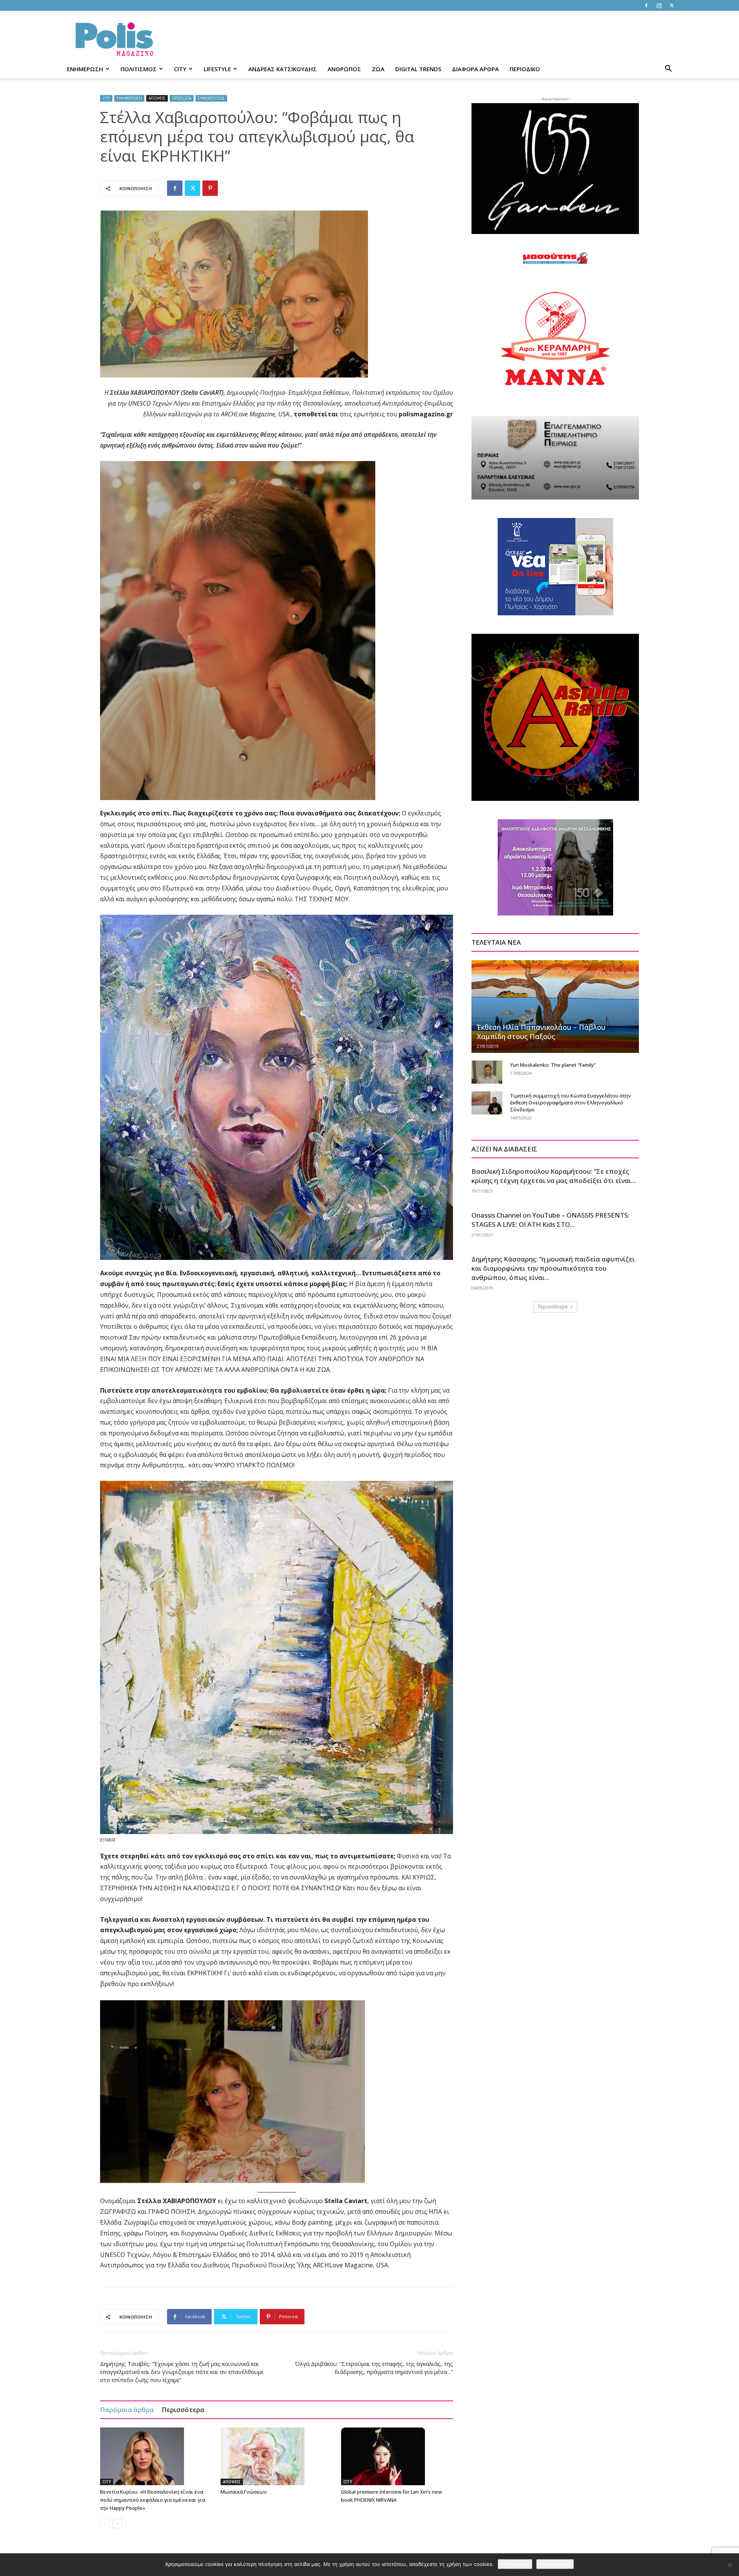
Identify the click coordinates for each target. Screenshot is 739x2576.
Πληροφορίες (555, 2564)
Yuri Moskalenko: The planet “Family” (553, 1065)
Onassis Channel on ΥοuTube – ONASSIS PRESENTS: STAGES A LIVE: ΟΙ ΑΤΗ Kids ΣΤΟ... (550, 1220)
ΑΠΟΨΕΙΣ (157, 98)
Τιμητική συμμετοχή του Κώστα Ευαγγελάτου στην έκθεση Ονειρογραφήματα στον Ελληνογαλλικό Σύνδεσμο (571, 1103)
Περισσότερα (183, 2410)
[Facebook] (646, 5)
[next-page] (117, 2523)
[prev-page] (105, 2523)
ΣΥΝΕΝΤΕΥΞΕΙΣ (211, 98)
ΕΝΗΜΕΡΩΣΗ (85, 69)
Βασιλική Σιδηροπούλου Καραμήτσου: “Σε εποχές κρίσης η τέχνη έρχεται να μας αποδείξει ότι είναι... (554, 1176)
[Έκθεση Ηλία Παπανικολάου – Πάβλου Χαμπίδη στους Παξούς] (555, 1006)
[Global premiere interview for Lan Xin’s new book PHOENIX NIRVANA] (397, 2456)
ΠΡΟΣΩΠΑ (182, 98)
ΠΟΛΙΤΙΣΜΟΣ (139, 69)
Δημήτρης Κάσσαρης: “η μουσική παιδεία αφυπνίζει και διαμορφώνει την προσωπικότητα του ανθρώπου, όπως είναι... (553, 1268)
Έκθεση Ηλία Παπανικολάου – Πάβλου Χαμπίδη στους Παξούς (541, 1032)
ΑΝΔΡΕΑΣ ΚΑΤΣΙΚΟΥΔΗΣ (283, 69)
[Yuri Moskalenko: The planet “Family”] (487, 1072)
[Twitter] (672, 5)
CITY (180, 69)
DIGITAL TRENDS (418, 69)
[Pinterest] (210, 188)
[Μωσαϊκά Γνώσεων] (277, 2456)
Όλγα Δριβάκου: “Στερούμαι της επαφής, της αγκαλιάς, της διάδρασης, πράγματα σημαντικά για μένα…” (374, 2368)
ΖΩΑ (378, 69)
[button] (668, 69)
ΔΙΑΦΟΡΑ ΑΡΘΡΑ (475, 69)
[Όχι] (729, 2565)
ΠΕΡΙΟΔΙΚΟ (525, 69)
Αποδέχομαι (515, 2564)
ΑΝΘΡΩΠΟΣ (344, 69)
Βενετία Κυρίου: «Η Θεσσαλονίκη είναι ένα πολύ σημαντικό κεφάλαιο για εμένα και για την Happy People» (153, 2500)
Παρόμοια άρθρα (127, 2410)
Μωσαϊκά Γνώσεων (244, 2492)
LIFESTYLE (217, 69)
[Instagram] (659, 5)
